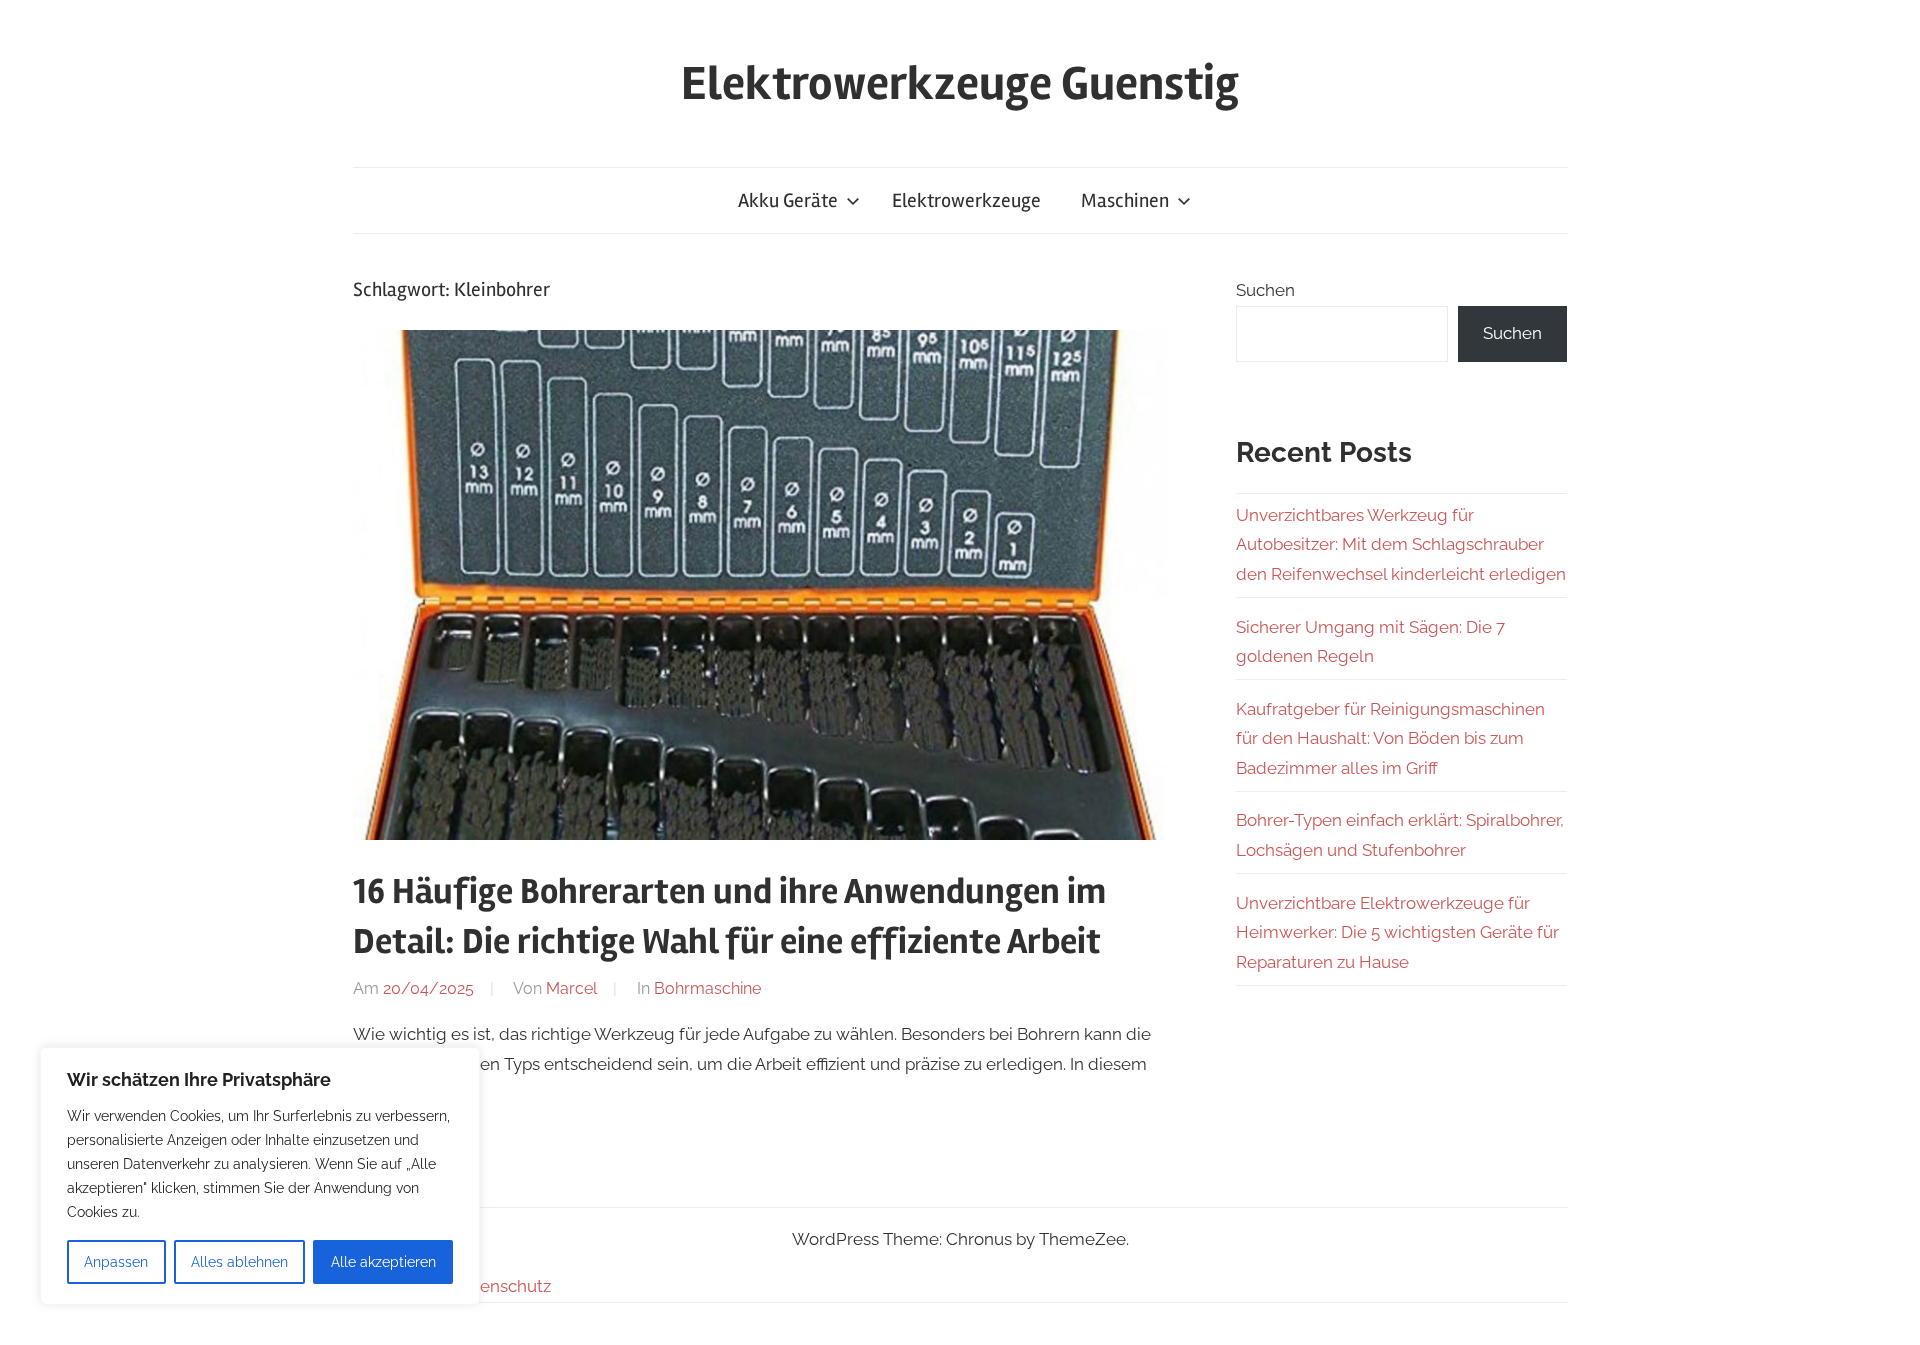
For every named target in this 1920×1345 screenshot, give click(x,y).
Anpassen (116, 1262)
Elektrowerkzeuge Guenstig (960, 83)
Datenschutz (502, 1286)
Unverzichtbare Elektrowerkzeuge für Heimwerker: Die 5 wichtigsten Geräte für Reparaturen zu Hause (1397, 933)
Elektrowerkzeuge (966, 200)
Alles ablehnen (239, 1262)
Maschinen (1125, 200)
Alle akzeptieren (383, 1262)
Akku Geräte (788, 200)
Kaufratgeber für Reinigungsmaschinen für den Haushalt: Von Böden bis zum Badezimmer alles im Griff (1390, 739)
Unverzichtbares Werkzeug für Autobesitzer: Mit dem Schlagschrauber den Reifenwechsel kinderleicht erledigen (1401, 545)
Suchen (1265, 290)
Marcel (571, 988)
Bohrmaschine (707, 988)
